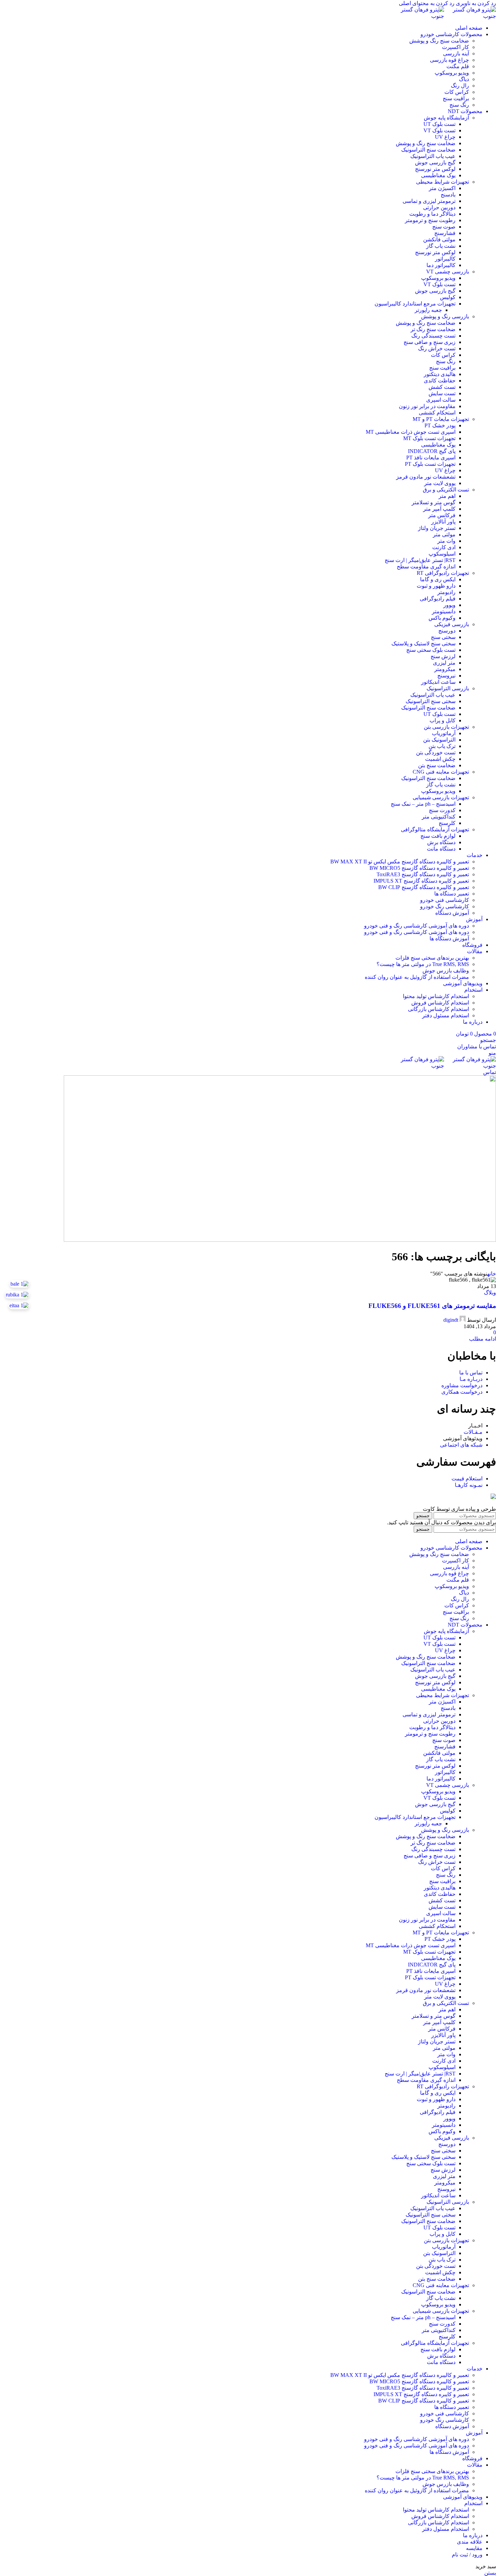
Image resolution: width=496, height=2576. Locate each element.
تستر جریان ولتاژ (437, 528)
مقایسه (474, 2548)
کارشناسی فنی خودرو (445, 900)
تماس (490, 1072)
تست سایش (442, 393)
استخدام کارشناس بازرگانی (438, 1009)
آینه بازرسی (456, 53)
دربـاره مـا (471, 1379)
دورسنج (447, 631)
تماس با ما (471, 1373)
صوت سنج (444, 227)
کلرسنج (447, 823)
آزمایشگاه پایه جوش (446, 118)
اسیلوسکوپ (442, 554)
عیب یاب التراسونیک (433, 156)
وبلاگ (490, 1293)
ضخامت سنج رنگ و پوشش (439, 41)
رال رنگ (460, 86)
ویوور (449, 605)
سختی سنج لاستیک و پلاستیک (423, 643)
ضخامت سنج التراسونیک (428, 150)
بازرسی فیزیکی (452, 624)
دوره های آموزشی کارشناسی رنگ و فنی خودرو (417, 926)
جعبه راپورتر (428, 310)
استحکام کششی (437, 413)
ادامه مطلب (483, 1339)
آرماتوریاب (444, 733)
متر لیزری (444, 663)
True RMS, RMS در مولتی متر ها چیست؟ (423, 964)
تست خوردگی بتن (436, 753)
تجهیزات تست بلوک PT (430, 464)
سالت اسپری (441, 400)
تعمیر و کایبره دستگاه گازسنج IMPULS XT (421, 881)
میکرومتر (445, 669)
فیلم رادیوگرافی (438, 599)
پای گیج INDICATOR (432, 451)
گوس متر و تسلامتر (434, 502)
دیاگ (464, 79)
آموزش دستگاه (452, 913)
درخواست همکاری (462, 1392)
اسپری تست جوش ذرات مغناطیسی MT (411, 432)
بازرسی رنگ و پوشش (445, 316)
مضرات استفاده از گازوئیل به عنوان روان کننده (417, 977)
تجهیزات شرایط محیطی (443, 182)
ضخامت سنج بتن (437, 765)
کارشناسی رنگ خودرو (445, 906)
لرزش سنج (443, 656)
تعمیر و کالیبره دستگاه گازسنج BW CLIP (424, 887)
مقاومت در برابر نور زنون (427, 406)
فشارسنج (445, 233)
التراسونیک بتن (439, 740)
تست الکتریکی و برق (446, 490)
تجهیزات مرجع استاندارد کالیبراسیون (415, 304)
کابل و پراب (443, 720)
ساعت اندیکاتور (438, 682)
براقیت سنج (456, 98)
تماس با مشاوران (477, 1046)
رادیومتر (446, 592)
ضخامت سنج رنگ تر (433, 329)
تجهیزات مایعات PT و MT (441, 419)
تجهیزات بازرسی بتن (446, 727)
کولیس (448, 297)
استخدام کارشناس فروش (440, 1003)
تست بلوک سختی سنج (431, 650)
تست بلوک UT (439, 124)
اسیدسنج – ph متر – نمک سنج (423, 804)
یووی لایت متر (440, 483)
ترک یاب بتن (442, 746)
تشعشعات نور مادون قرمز (426, 477)
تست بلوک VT (439, 130)
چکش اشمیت (440, 759)
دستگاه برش (441, 842)
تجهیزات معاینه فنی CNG (441, 772)
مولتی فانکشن (439, 239)
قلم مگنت (458, 66)
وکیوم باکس (442, 618)
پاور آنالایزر (443, 522)
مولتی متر (444, 534)
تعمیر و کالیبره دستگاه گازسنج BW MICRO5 (419, 868)
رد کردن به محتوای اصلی (427, 3)
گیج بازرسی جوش (435, 163)
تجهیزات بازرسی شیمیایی (441, 797)
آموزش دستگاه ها (449, 938)
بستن (490, 2573)
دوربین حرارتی (439, 207)
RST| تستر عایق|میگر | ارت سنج (420, 560)
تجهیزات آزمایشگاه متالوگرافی (435, 829)
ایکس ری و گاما (438, 579)
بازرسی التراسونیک (448, 688)
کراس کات (457, 92)
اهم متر (447, 496)
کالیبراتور (445, 259)
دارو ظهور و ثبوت (436, 586)
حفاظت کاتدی (440, 381)
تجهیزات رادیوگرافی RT (443, 573)
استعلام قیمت (467, 1479)
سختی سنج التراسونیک (431, 701)
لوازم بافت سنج (438, 836)
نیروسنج (446, 676)
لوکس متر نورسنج (435, 169)
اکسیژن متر (442, 188)
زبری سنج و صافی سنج (430, 342)
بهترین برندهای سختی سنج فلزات (432, 958)
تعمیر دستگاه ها (452, 894)
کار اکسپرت (456, 47)
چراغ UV (445, 137)
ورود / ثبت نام (467, 2555)
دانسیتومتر (444, 611)
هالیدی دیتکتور (440, 374)
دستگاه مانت (441, 849)
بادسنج (448, 195)
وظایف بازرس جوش (446, 971)
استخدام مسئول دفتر (446, 1015)
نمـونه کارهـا (469, 1485)
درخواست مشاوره (462, 1385)
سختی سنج (443, 637)
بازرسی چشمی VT (448, 272)
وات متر (446, 541)
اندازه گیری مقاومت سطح (426, 567)
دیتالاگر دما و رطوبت (432, 214)
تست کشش (442, 387)
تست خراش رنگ (437, 348)
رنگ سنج (459, 105)
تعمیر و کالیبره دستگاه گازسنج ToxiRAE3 (423, 874)
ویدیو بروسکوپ (452, 73)
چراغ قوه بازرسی (449, 60)
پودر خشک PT (440, 425)
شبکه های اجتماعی (461, 1445)
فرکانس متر (442, 515)
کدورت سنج (442, 810)
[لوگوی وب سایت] (470, 16)
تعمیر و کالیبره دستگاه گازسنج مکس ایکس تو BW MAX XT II (400, 862)
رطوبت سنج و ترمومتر (430, 220)
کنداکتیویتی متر (439, 817)
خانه (492, 1274)
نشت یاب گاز (441, 246)
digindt (451, 1320)
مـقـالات (473, 1432)
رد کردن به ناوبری (475, 3)
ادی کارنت (444, 547)
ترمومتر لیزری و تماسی (429, 201)
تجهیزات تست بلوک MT (429, 438)
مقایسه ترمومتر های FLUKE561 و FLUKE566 (432, 1306)
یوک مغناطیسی (438, 175)
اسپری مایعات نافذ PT (431, 458)
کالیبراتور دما (441, 265)
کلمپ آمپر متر (439, 509)
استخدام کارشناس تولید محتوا (436, 996)
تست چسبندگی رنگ (433, 336)
